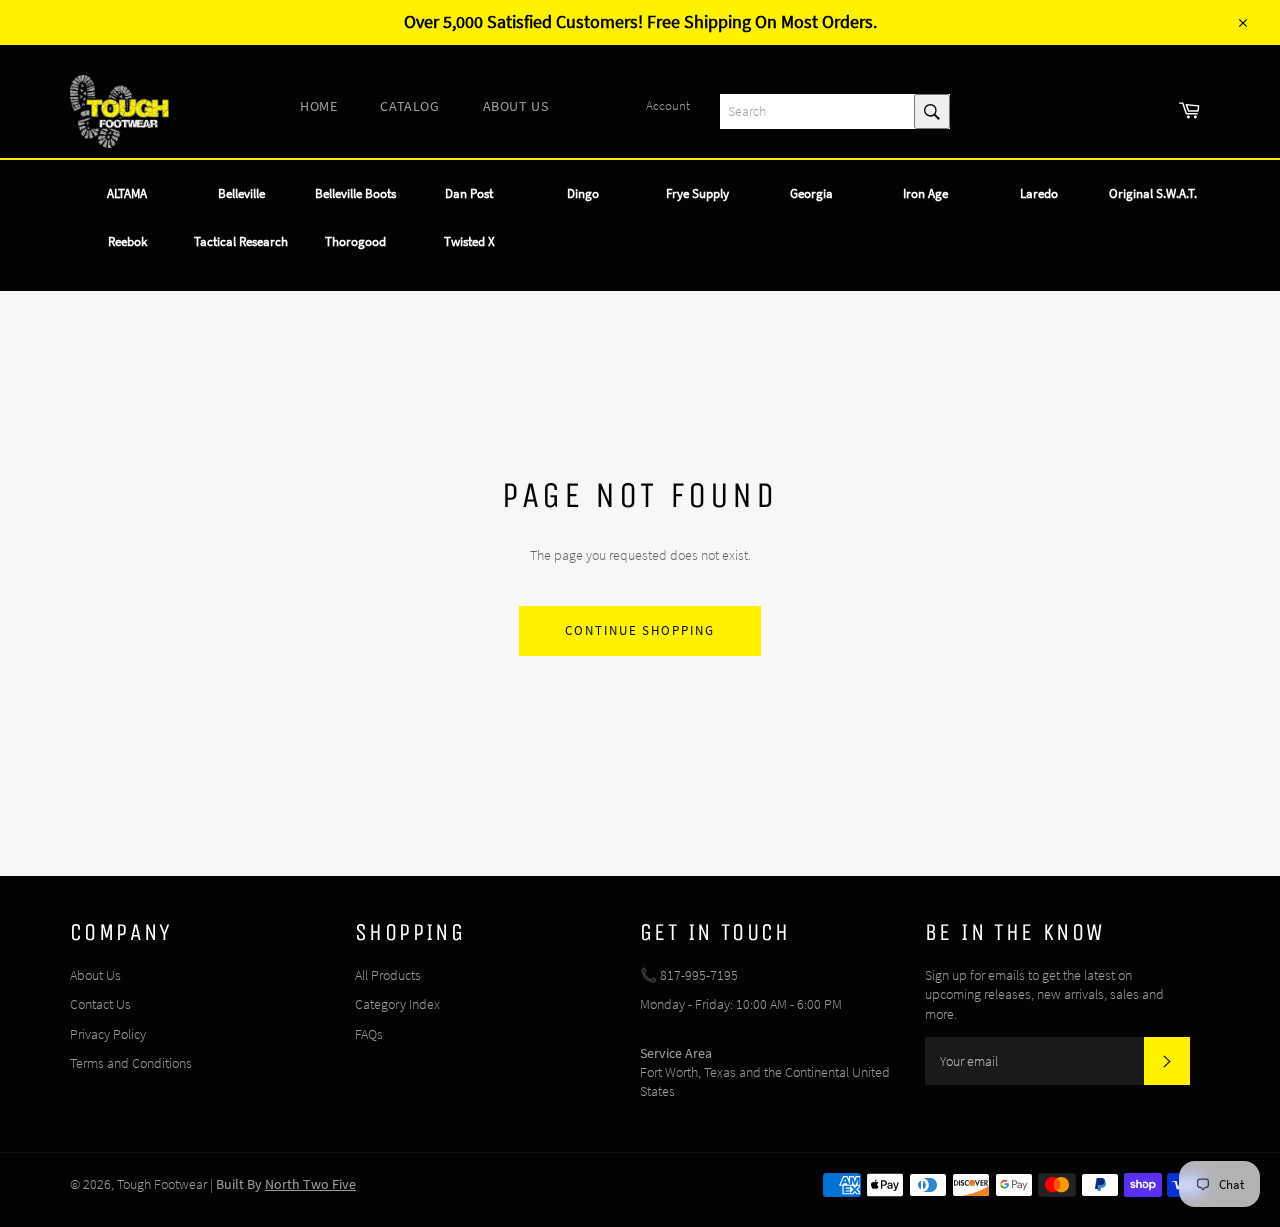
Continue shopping (640, 630)
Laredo (1039, 193)
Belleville (241, 193)
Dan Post (469, 193)
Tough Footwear (162, 1184)
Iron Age (925, 193)
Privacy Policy (108, 1034)
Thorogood (355, 241)
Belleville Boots (355, 193)
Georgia (811, 193)
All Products (388, 975)
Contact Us (100, 1004)
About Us (95, 975)
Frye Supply (697, 193)
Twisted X (469, 241)
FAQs (369, 1034)
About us (516, 106)
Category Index (397, 1004)
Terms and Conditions (131, 1063)
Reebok (127, 241)
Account (668, 105)
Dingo (583, 193)
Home (318, 106)
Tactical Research (241, 241)
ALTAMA (127, 193)
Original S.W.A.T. (1153, 193)
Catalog (409, 106)
